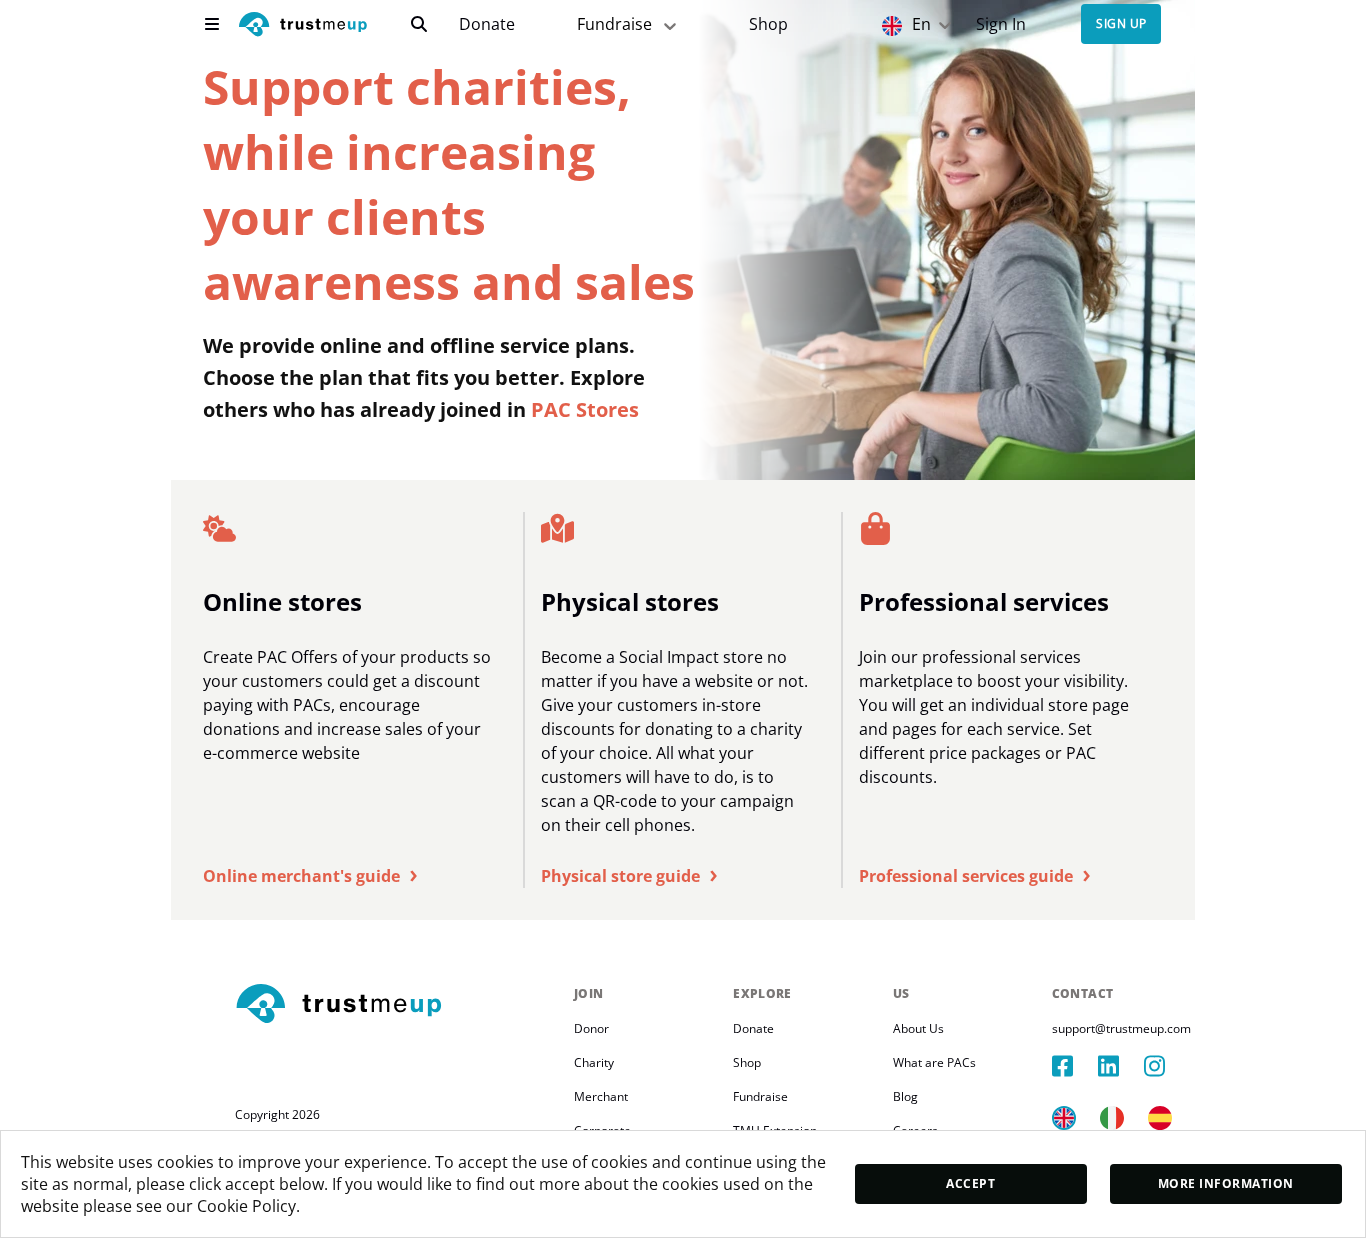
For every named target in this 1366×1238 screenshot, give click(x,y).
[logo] (303, 26)
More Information (1226, 1183)
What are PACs (934, 1062)
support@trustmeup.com (1121, 1028)
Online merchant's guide (310, 876)
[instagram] (1167, 1066)
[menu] (212, 24)
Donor (591, 1028)
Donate (487, 24)
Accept (970, 1183)
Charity (594, 1062)
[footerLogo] (396, 1005)
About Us (918, 1028)
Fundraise (614, 24)
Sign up (1121, 24)
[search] (419, 24)
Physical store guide (629, 876)
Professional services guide (974, 876)
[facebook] (1075, 1066)
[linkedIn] (1121, 1066)
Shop (768, 24)
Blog (905, 1096)
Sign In (1001, 24)
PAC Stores (585, 409)
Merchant (601, 1096)
